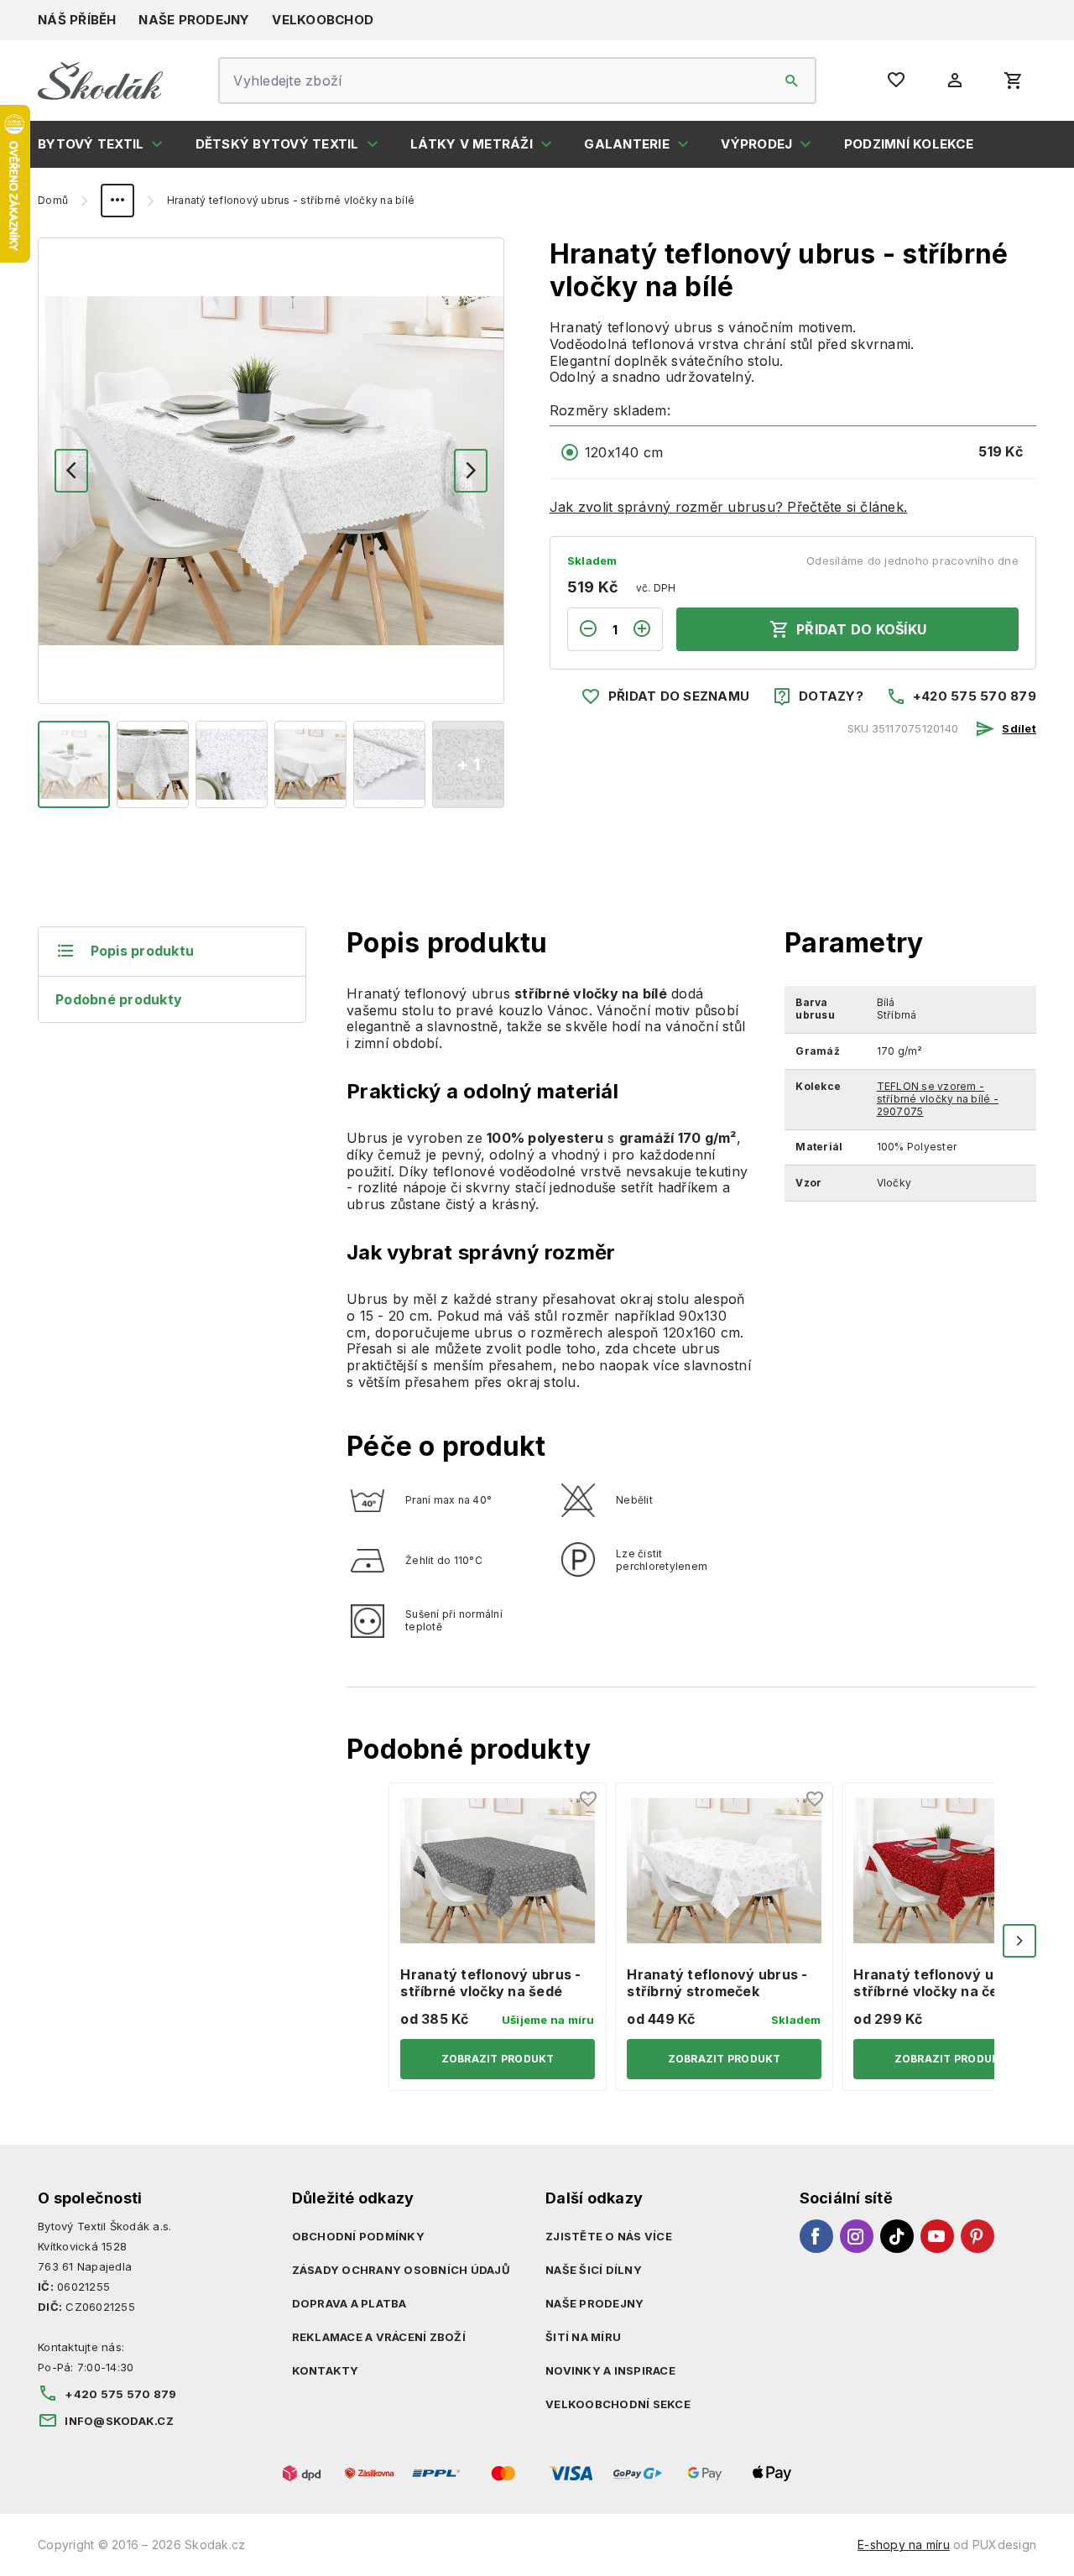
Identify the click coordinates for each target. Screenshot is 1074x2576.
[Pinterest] (978, 2236)
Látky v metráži (472, 144)
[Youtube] (937, 2236)
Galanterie (627, 144)
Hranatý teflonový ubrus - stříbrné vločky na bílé (291, 201)
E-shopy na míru (904, 2545)
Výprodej (756, 144)
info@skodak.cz (119, 2421)
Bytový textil (91, 144)
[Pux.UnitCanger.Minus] (583, 629)
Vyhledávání (792, 81)
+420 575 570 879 (975, 696)
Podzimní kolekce (909, 144)
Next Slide (1019, 1941)
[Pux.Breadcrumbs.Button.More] (117, 201)
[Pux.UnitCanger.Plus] (647, 629)
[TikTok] (897, 2236)
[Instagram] (857, 2236)
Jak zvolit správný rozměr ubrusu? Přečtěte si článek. (728, 507)
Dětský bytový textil (277, 144)
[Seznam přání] (589, 1800)
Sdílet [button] (1019, 728)
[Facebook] (816, 2236)
